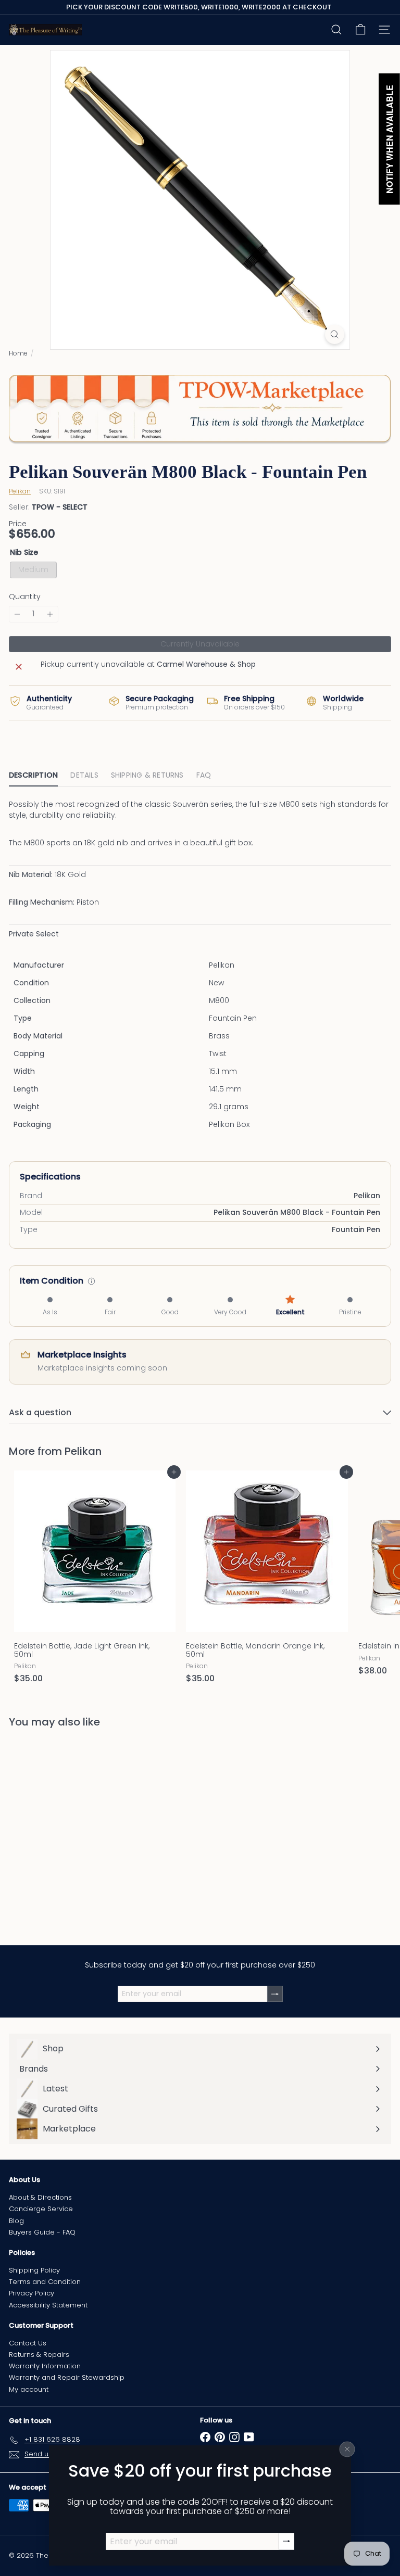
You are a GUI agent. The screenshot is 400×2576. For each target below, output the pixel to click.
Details (84, 775)
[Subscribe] (286, 2541)
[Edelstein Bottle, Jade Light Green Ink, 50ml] (95, 1580)
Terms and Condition (45, 2282)
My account (29, 2389)
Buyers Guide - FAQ (42, 2232)
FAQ (204, 775)
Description (33, 775)
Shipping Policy (34, 2270)
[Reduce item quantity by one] (17, 614)
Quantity (25, 597)
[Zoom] (335, 334)
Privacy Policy (32, 2293)
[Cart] (360, 30)
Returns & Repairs (39, 2355)
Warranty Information (45, 2366)
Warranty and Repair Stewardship (67, 2377)
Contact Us (28, 2343)
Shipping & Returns (147, 775)
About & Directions (40, 2197)
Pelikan (83, 1451)
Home (18, 353)
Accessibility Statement (48, 2305)
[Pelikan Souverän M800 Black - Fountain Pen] (74, 1830)
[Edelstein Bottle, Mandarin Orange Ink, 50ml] (267, 1580)
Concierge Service (41, 2209)
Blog (16, 2221)
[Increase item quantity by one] (50, 614)
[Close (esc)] (347, 2449)
